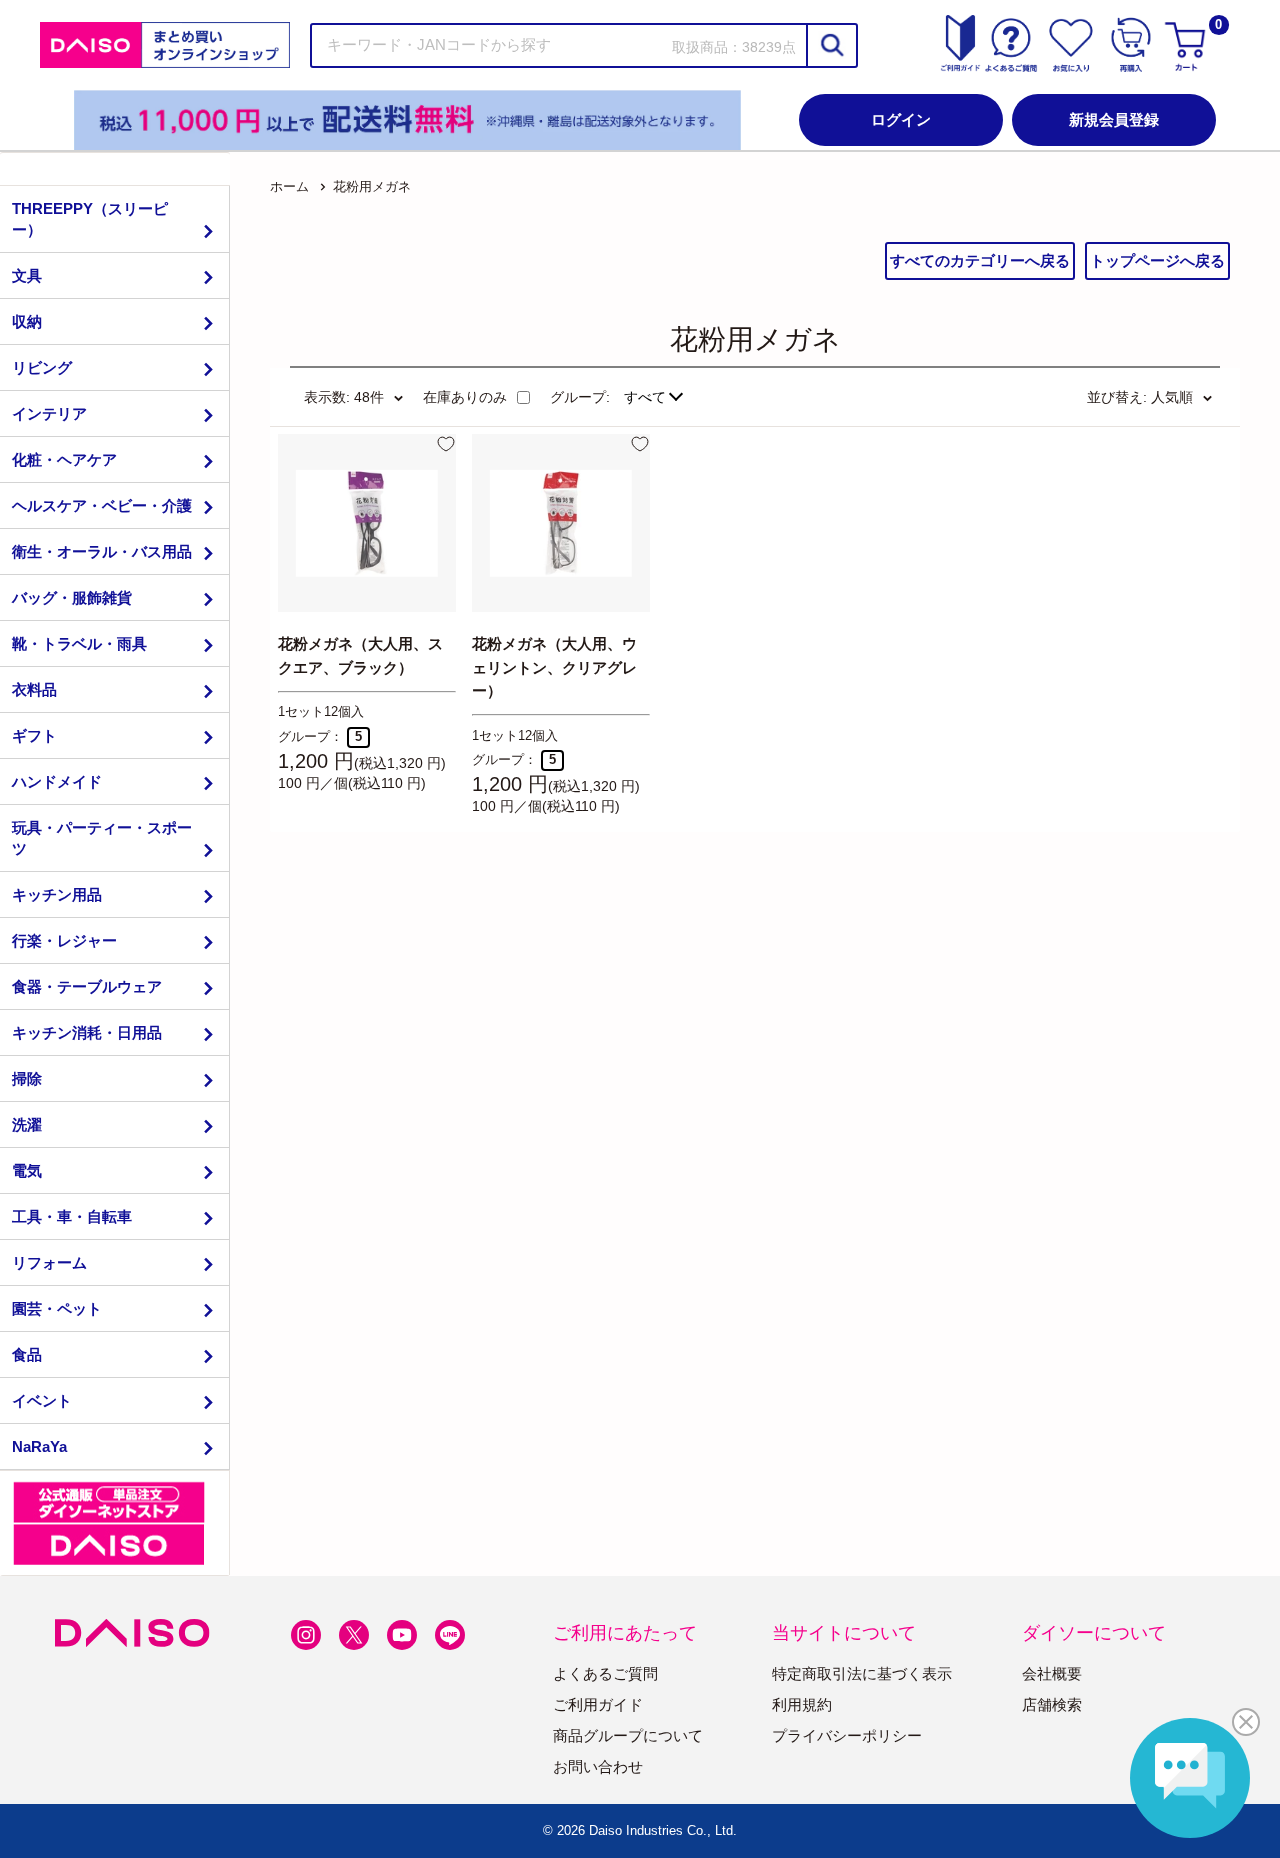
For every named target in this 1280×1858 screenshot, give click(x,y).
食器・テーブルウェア (87, 986)
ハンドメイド (57, 781)
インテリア (49, 413)
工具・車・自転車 (72, 1216)
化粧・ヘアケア (64, 459)
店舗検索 (1052, 1704)
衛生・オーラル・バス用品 (102, 551)
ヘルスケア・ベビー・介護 (102, 505)
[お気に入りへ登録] (446, 444)
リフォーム (49, 1262)
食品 (27, 1354)
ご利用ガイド (598, 1704)
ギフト (34, 735)
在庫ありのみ (465, 397)
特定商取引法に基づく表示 (862, 1673)
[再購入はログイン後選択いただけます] (1131, 45)
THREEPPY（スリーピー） (90, 219)
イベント (42, 1400)
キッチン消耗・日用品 (87, 1032)
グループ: (580, 397)
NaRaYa (39, 1446)
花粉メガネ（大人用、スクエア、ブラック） (360, 655)
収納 (27, 321)
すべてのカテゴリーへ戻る (980, 260)
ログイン (901, 119)
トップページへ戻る (1157, 260)
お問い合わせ (598, 1766)
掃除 (27, 1078)
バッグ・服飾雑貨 (72, 597)
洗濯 (27, 1124)
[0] (1188, 45)
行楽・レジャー (64, 940)
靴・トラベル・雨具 (79, 643)
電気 (27, 1170)
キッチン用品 (57, 894)
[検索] (831, 45)
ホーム (289, 186)
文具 (27, 275)
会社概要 (1052, 1673)
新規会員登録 (1114, 119)
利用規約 (802, 1704)
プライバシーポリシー (847, 1735)
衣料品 (34, 689)
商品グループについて (628, 1735)
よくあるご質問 (605, 1673)
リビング (42, 367)
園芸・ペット (57, 1308)
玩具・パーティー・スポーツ (102, 838)
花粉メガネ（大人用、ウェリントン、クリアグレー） (554, 667)
